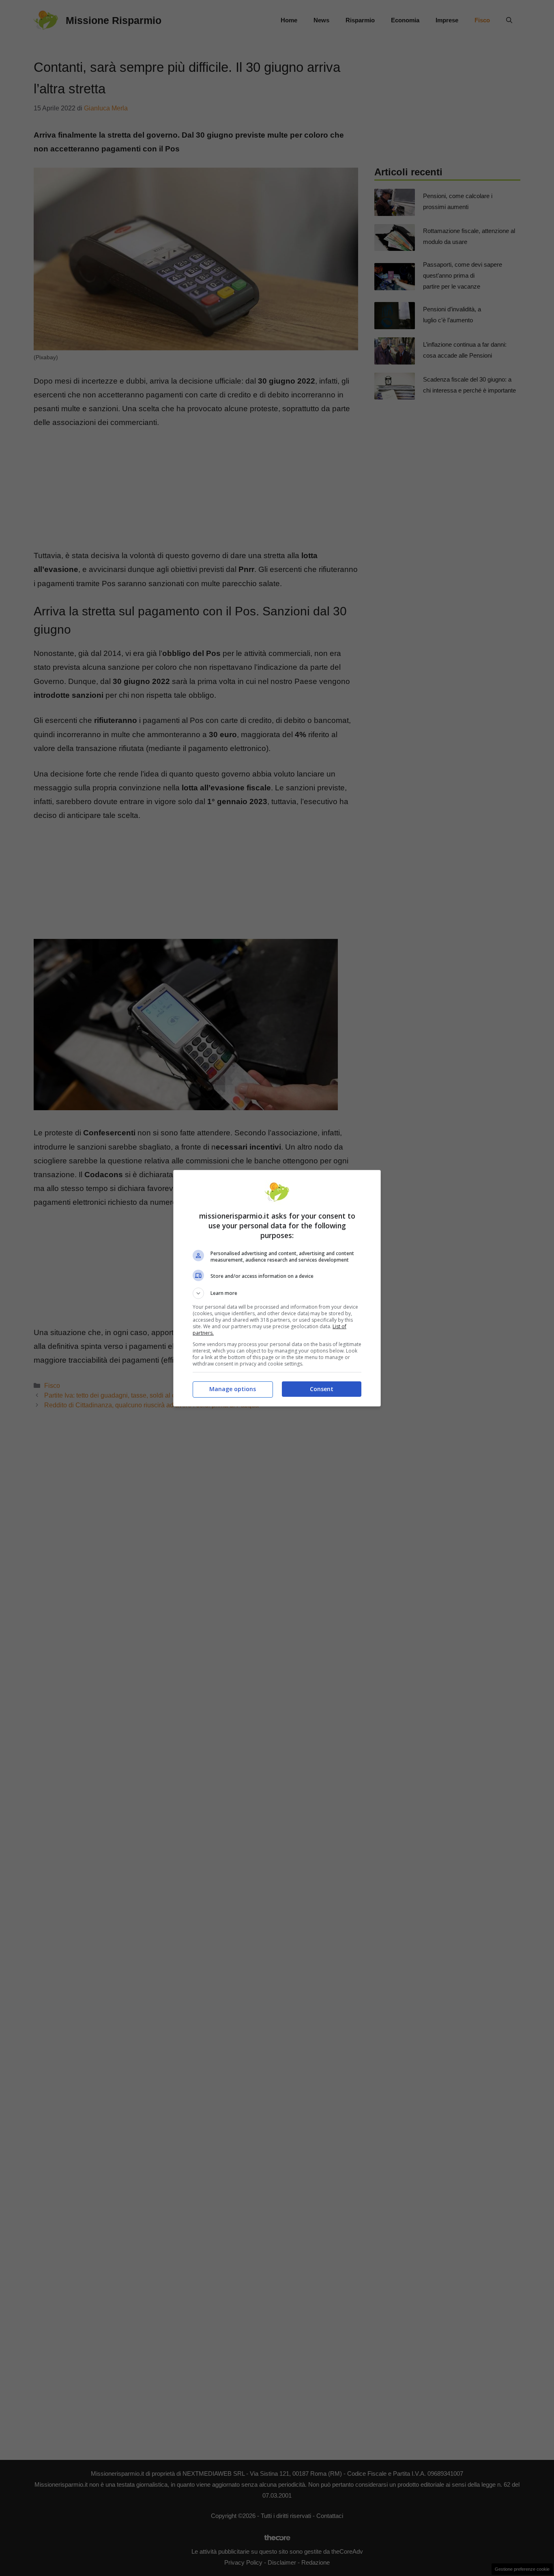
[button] (277, 1293)
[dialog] (277, 1288)
